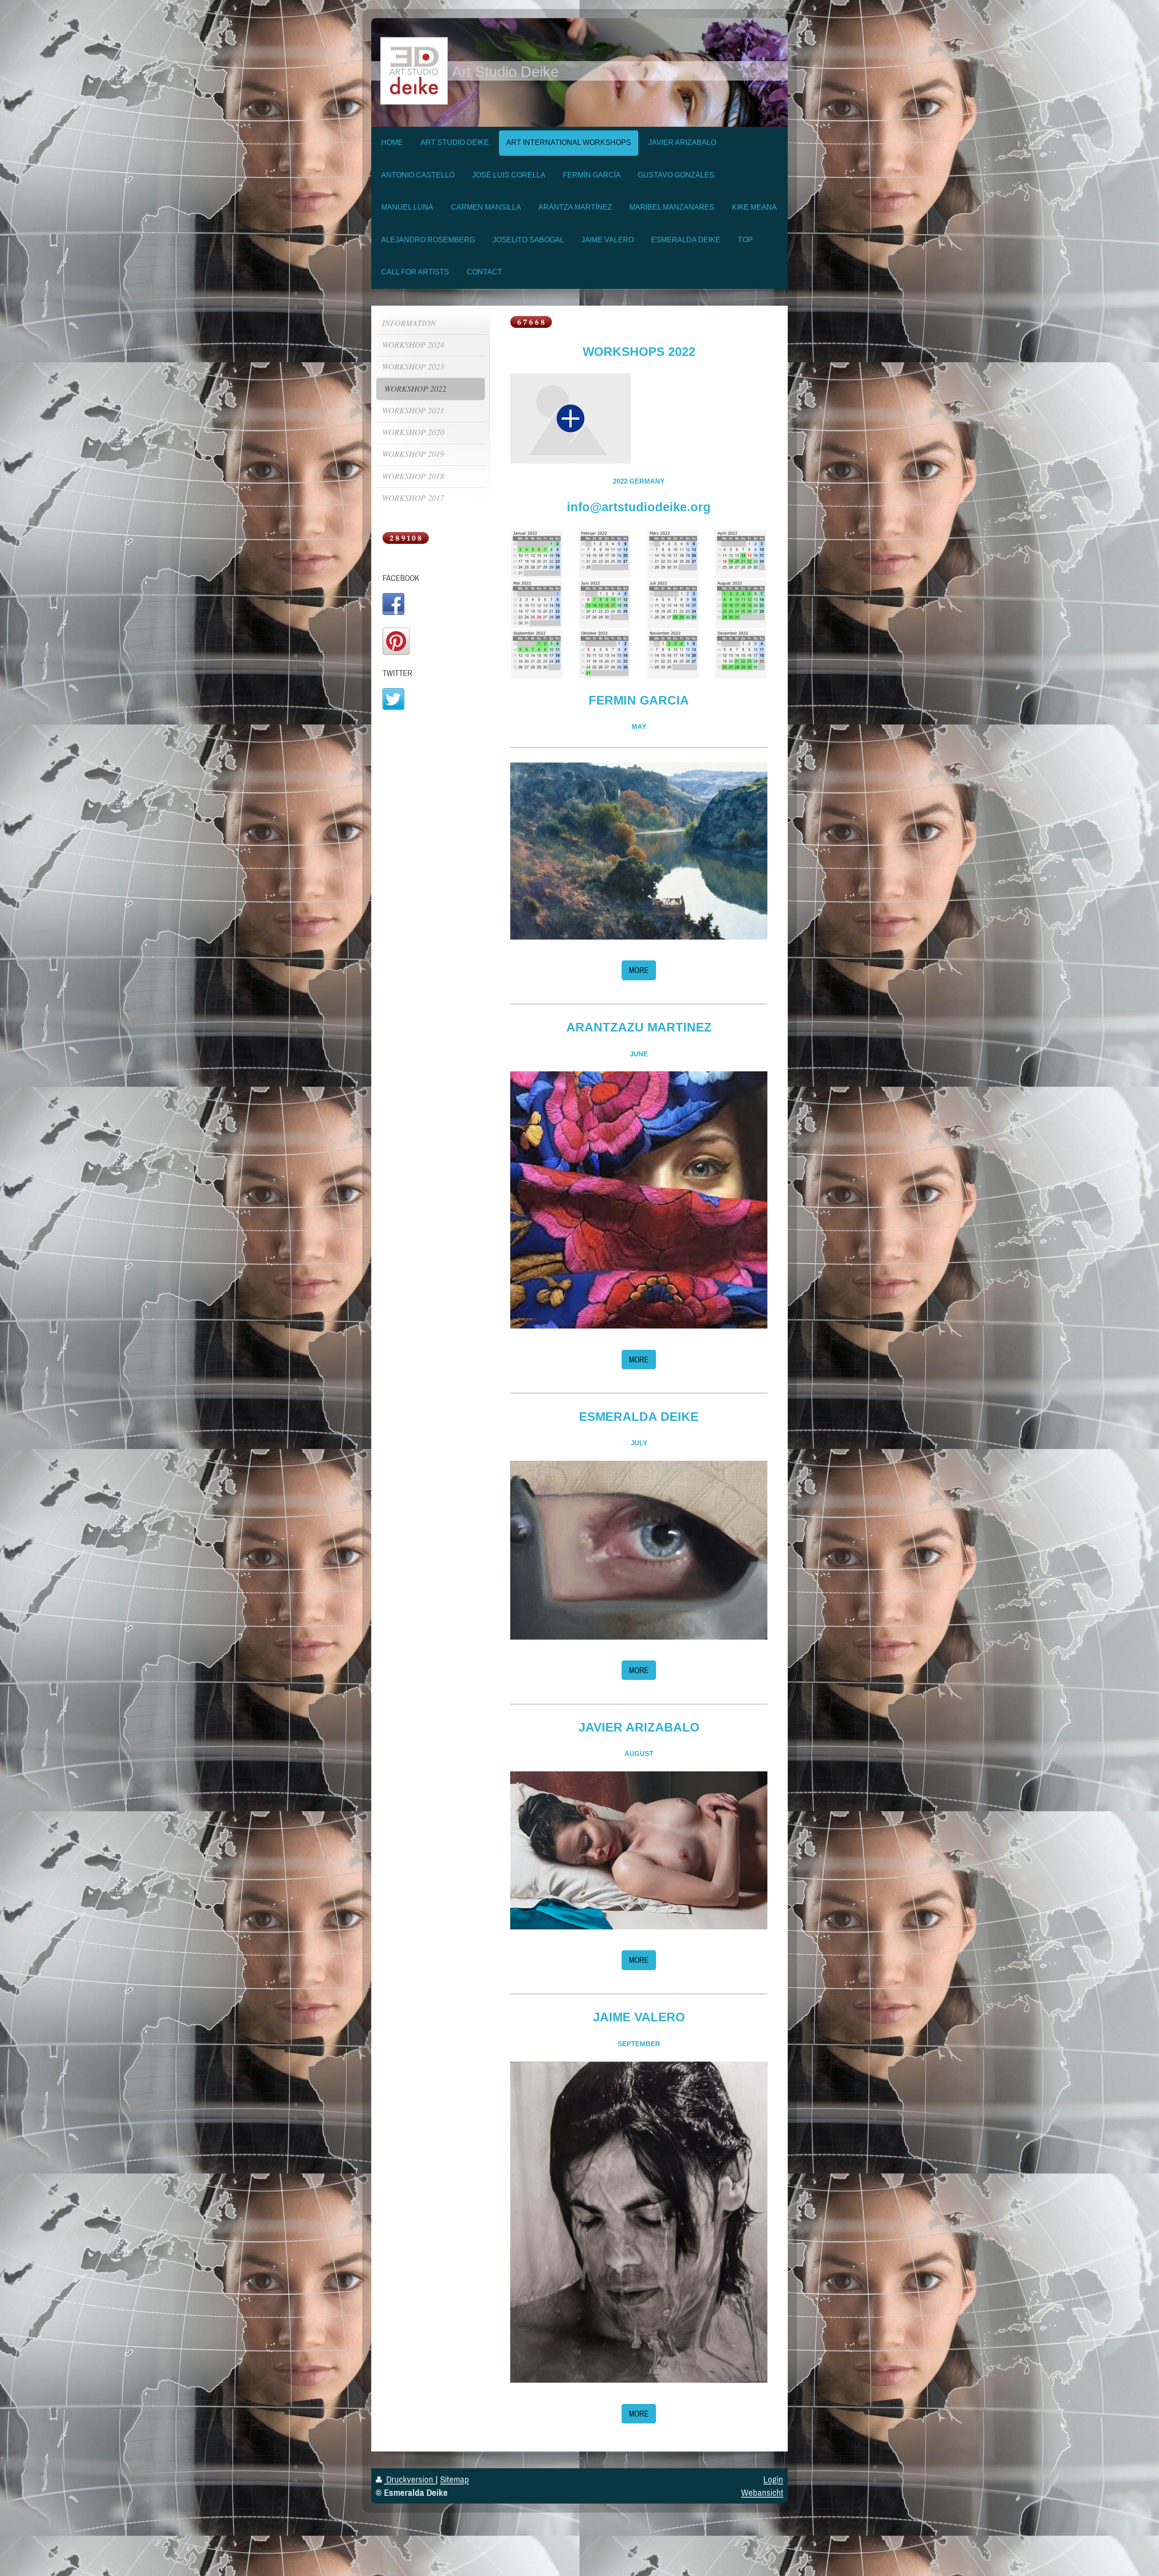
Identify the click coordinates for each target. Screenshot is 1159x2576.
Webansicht (762, 2492)
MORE (639, 970)
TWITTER (398, 673)
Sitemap (455, 2479)
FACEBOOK (401, 578)
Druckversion (410, 2479)
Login (773, 2479)
